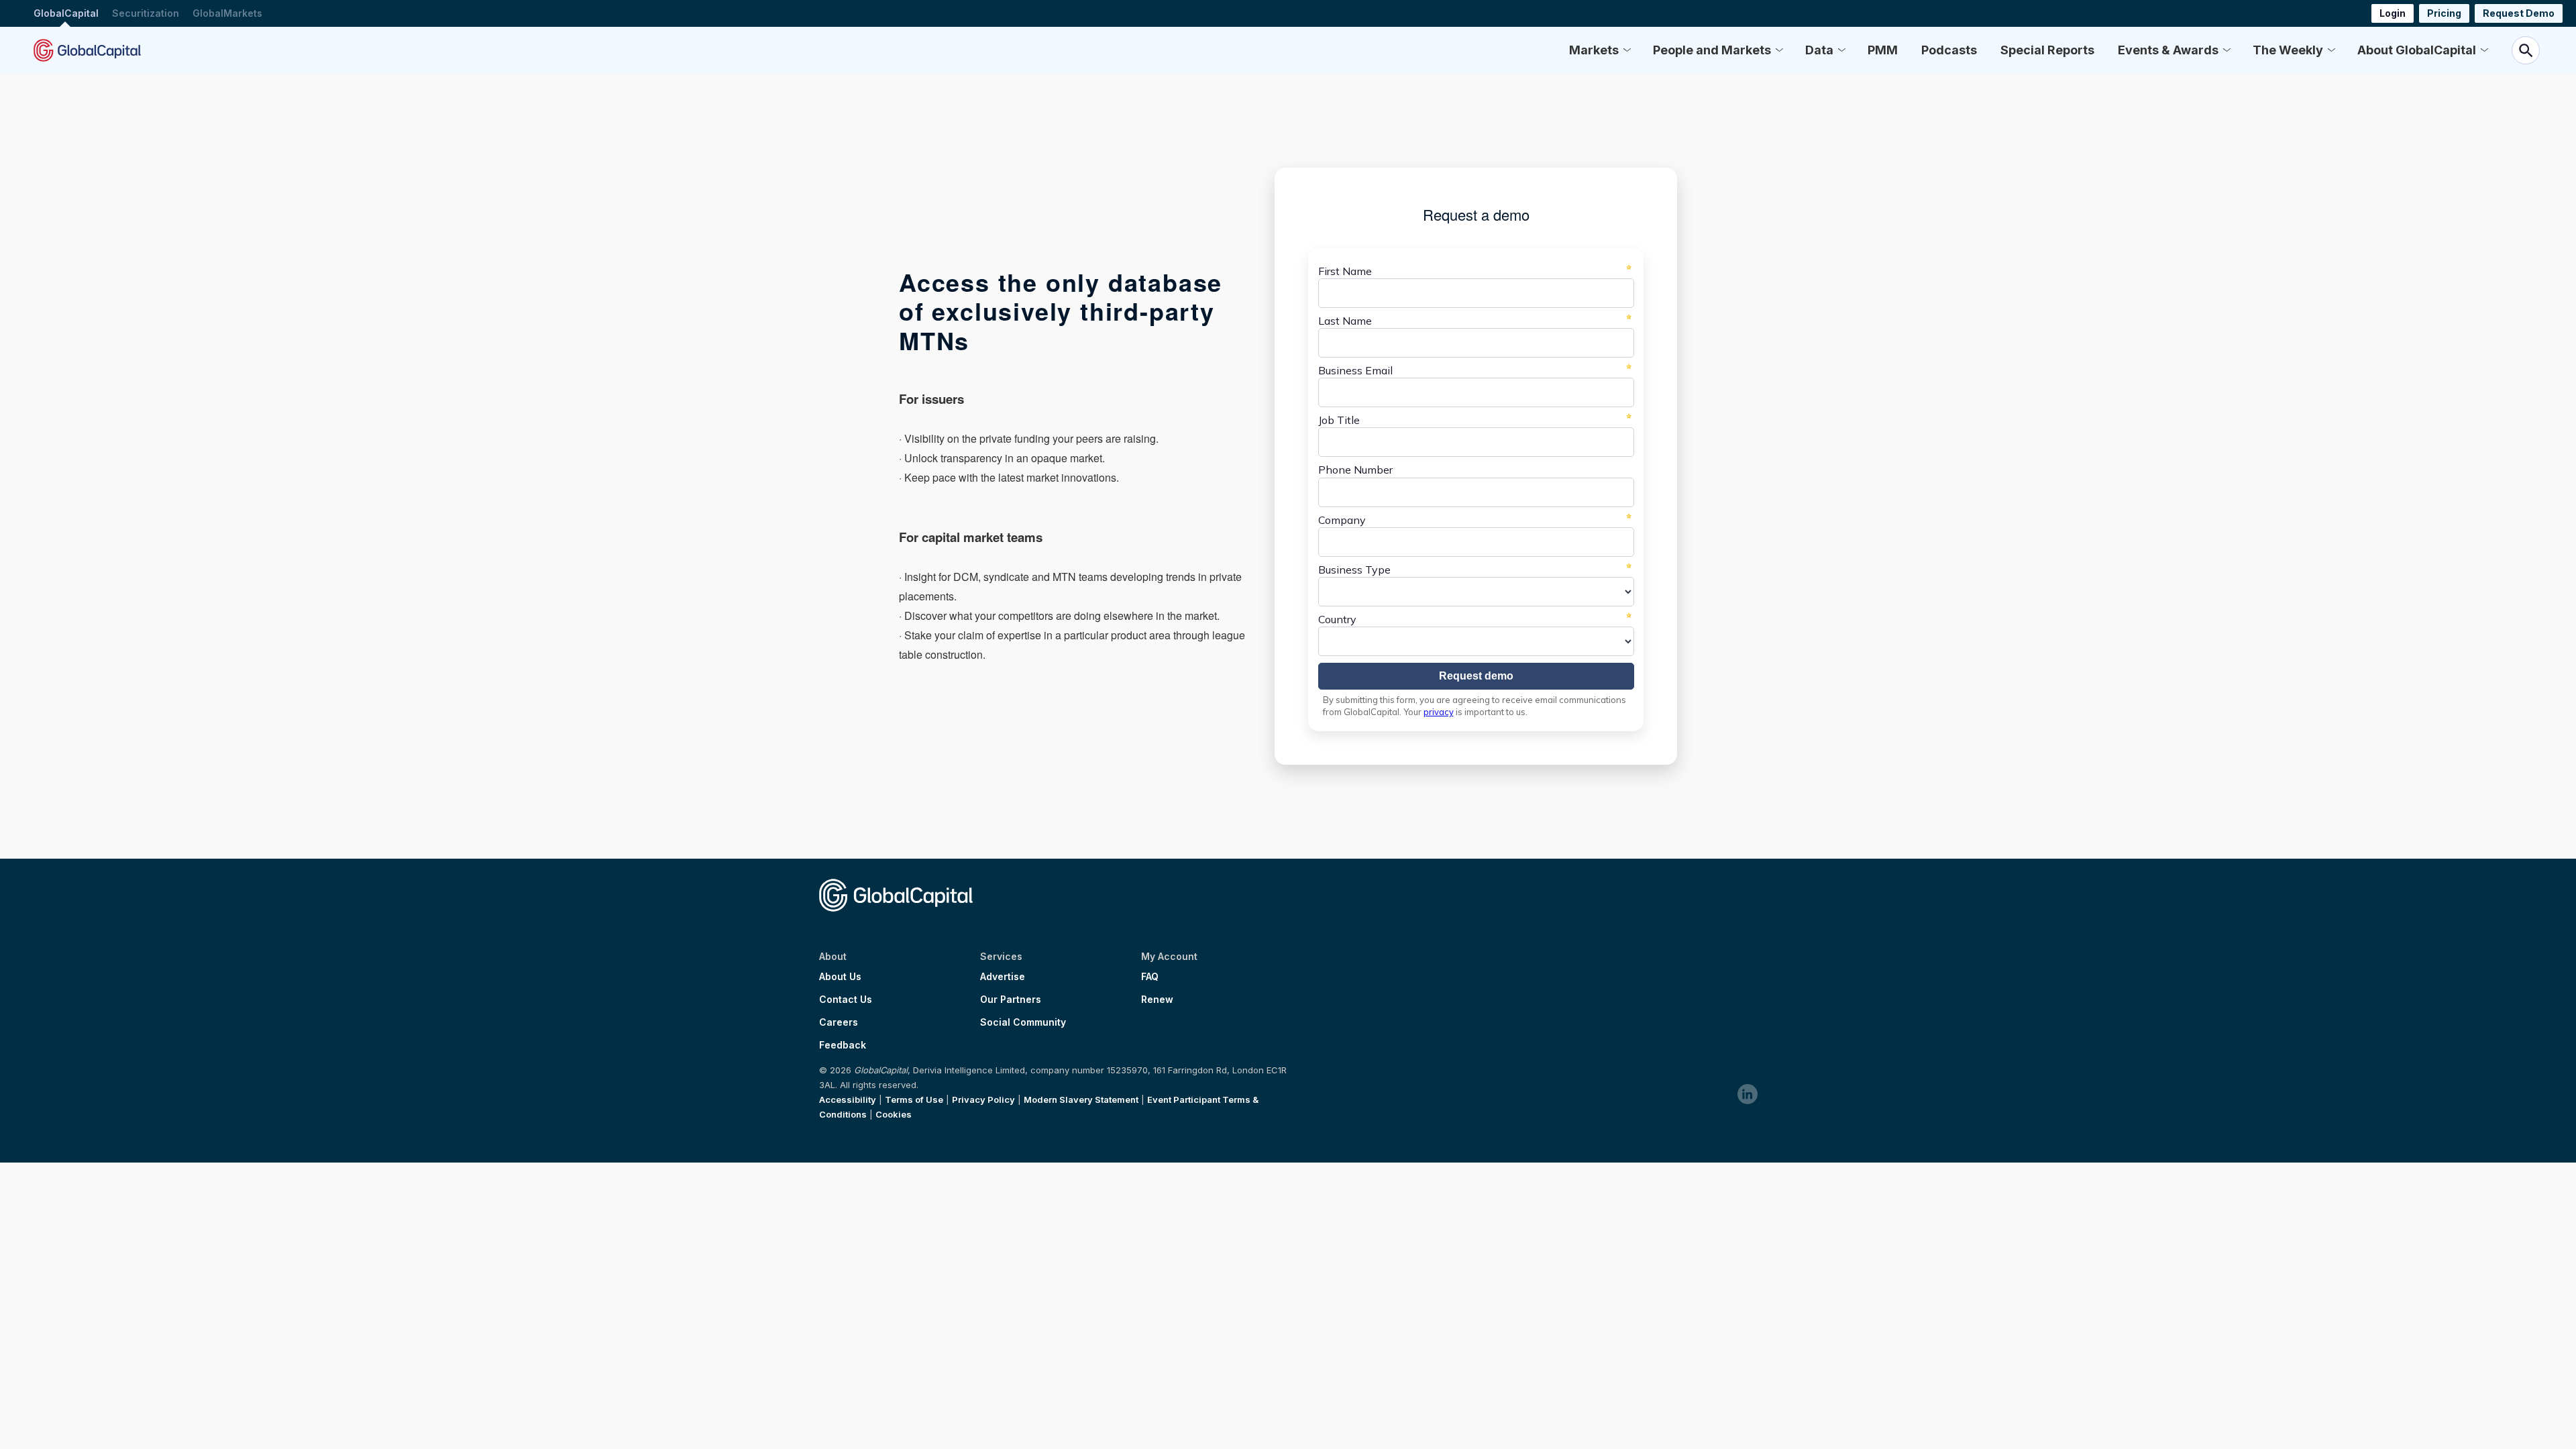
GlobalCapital (66, 13)
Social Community (1023, 1022)
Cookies (894, 1114)
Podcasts (1949, 50)
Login (2393, 13)
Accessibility (848, 1099)
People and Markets (1712, 50)
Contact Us (846, 1000)
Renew (1157, 1000)
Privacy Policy (983, 1099)
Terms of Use (914, 1099)
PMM (1883, 50)
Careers (839, 1022)
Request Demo (2519, 13)
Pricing (2444, 13)
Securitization (146, 13)
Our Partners (1011, 1000)
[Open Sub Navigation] (1627, 50)
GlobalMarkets (227, 13)
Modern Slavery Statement (1081, 1099)
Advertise (1003, 977)
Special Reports (2047, 50)
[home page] (87, 50)
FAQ (1150, 977)
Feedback (843, 1045)
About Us (840, 977)
